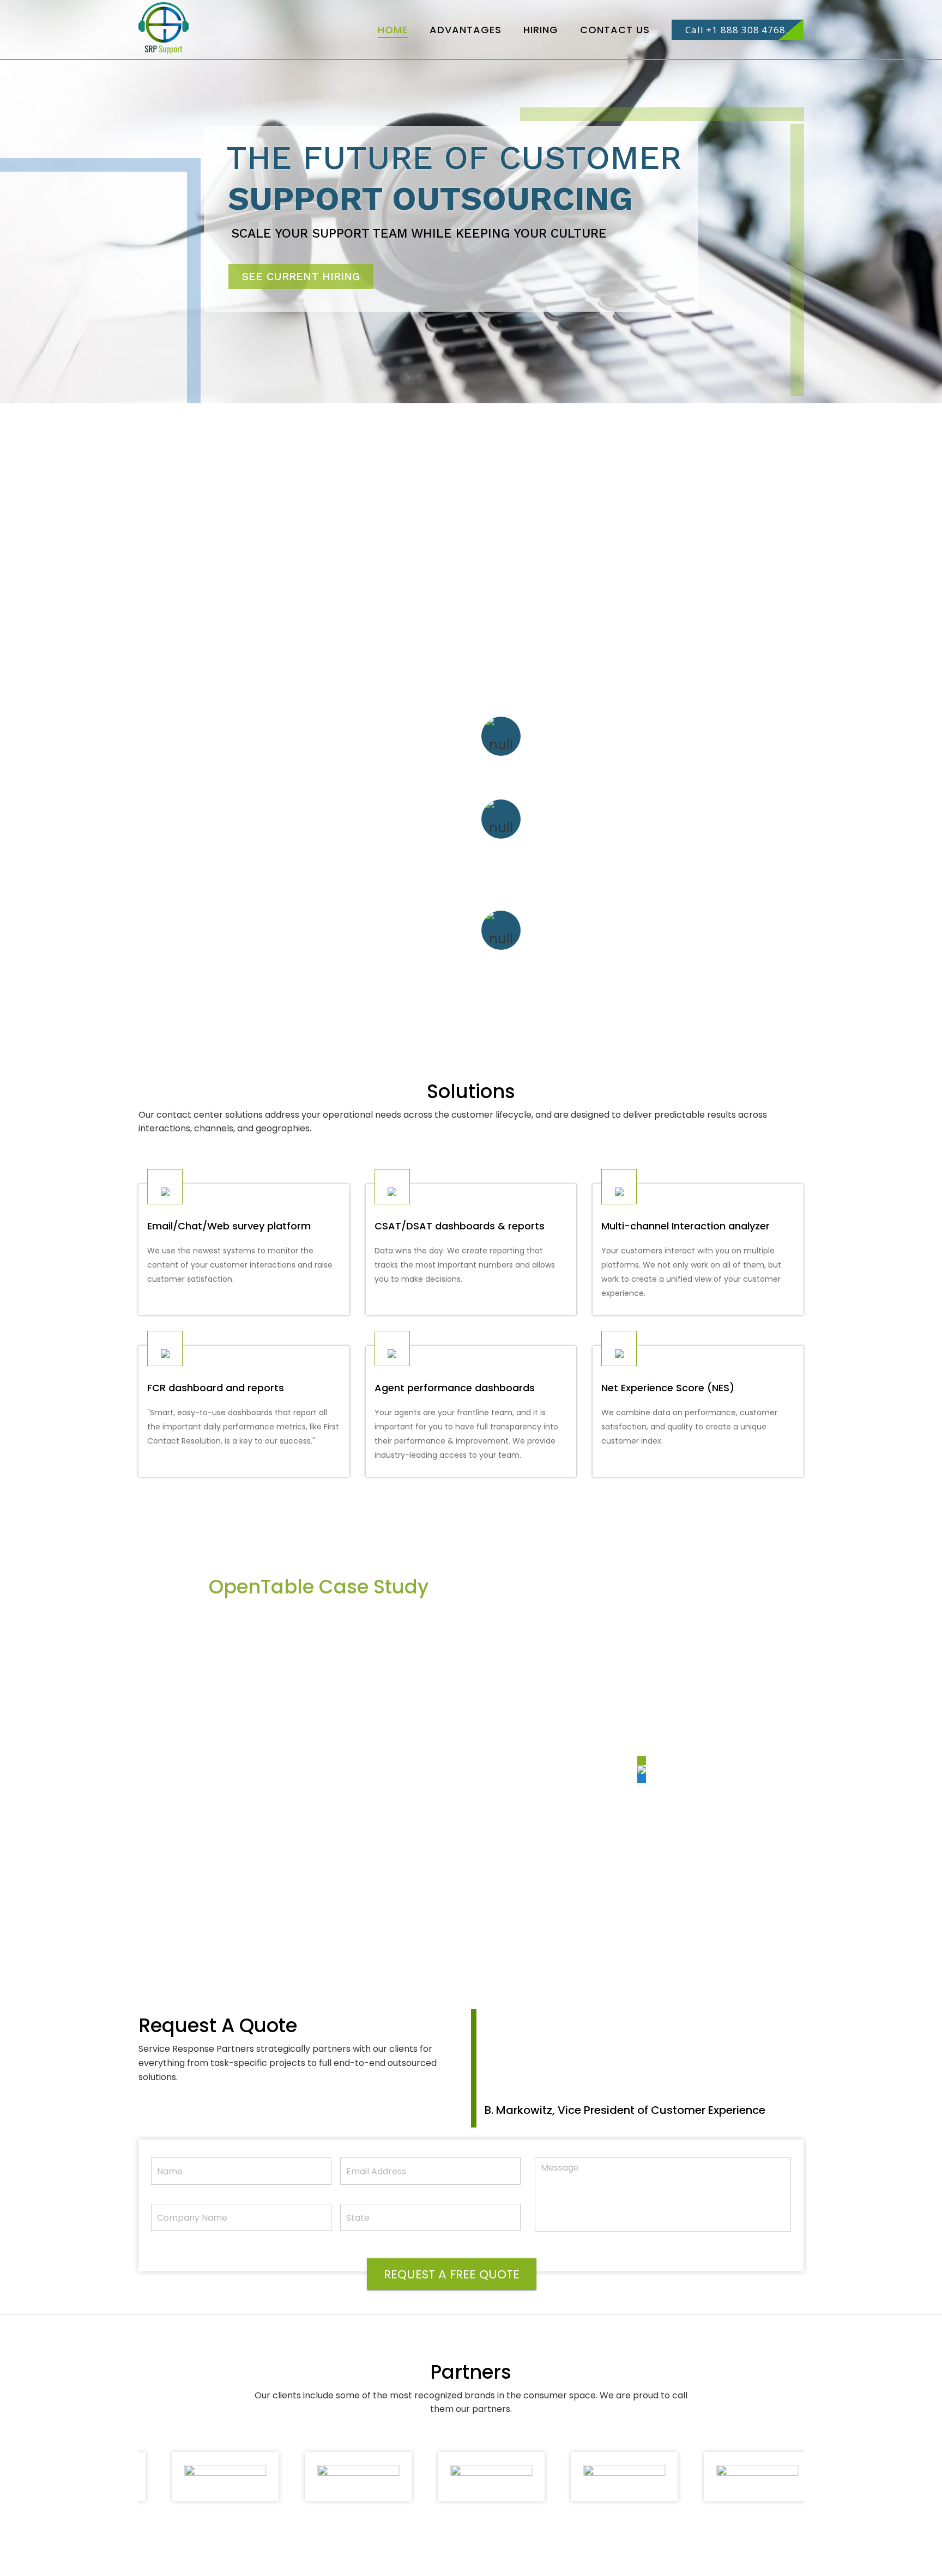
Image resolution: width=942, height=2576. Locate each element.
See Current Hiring (301, 276)
